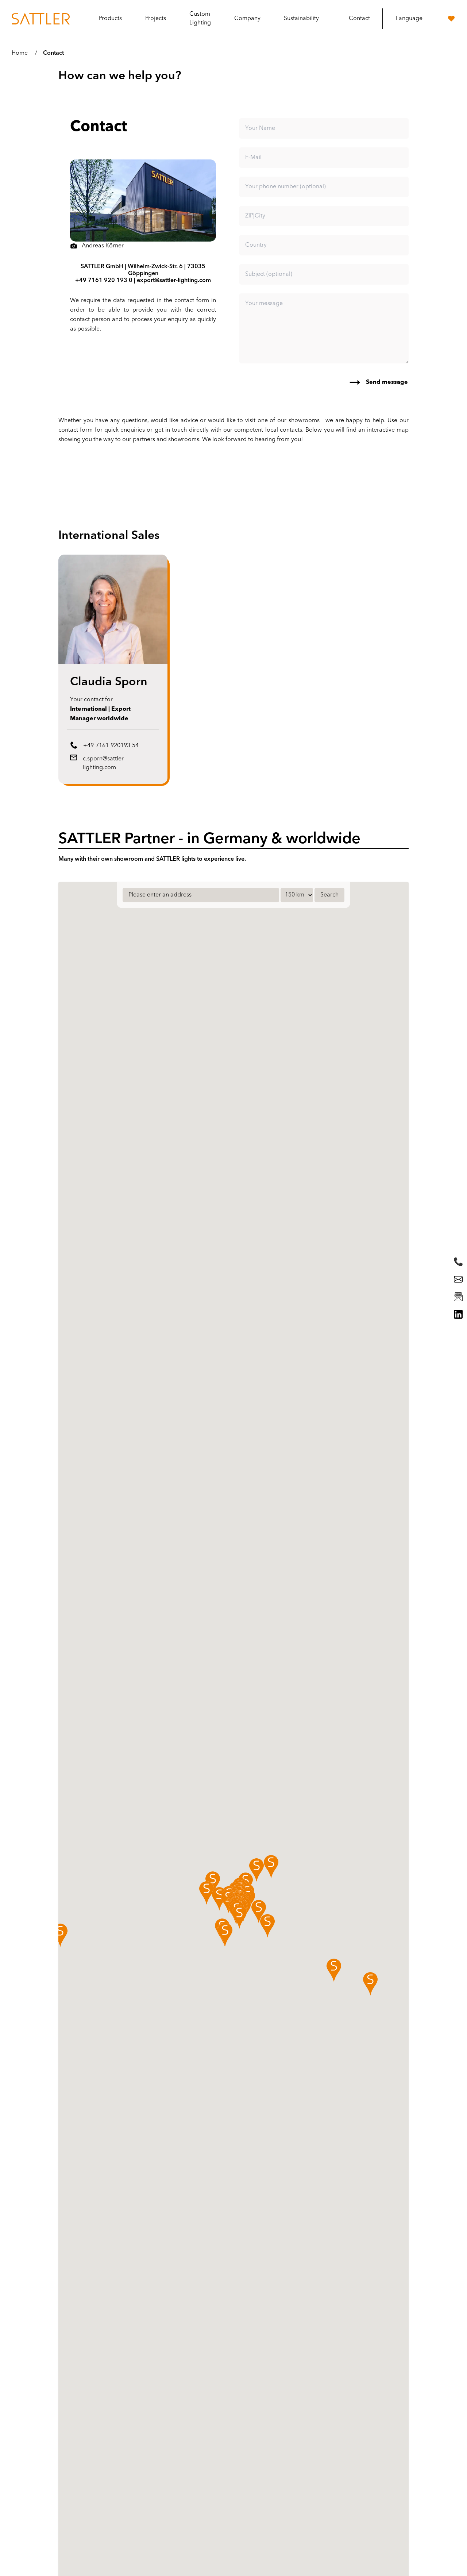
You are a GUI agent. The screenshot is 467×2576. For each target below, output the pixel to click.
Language (409, 19)
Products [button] (110, 19)
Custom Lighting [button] (200, 19)
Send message (387, 382)
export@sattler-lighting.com (174, 281)
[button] (60, 1935)
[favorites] (451, 19)
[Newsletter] (458, 1297)
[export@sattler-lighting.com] (458, 1279)
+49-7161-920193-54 (111, 746)
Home (20, 53)
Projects (156, 19)
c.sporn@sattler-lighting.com (104, 763)
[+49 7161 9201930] (458, 1262)
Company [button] (247, 19)
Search (329, 895)
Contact (359, 19)
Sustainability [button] (301, 19)
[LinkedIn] (458, 1314)
